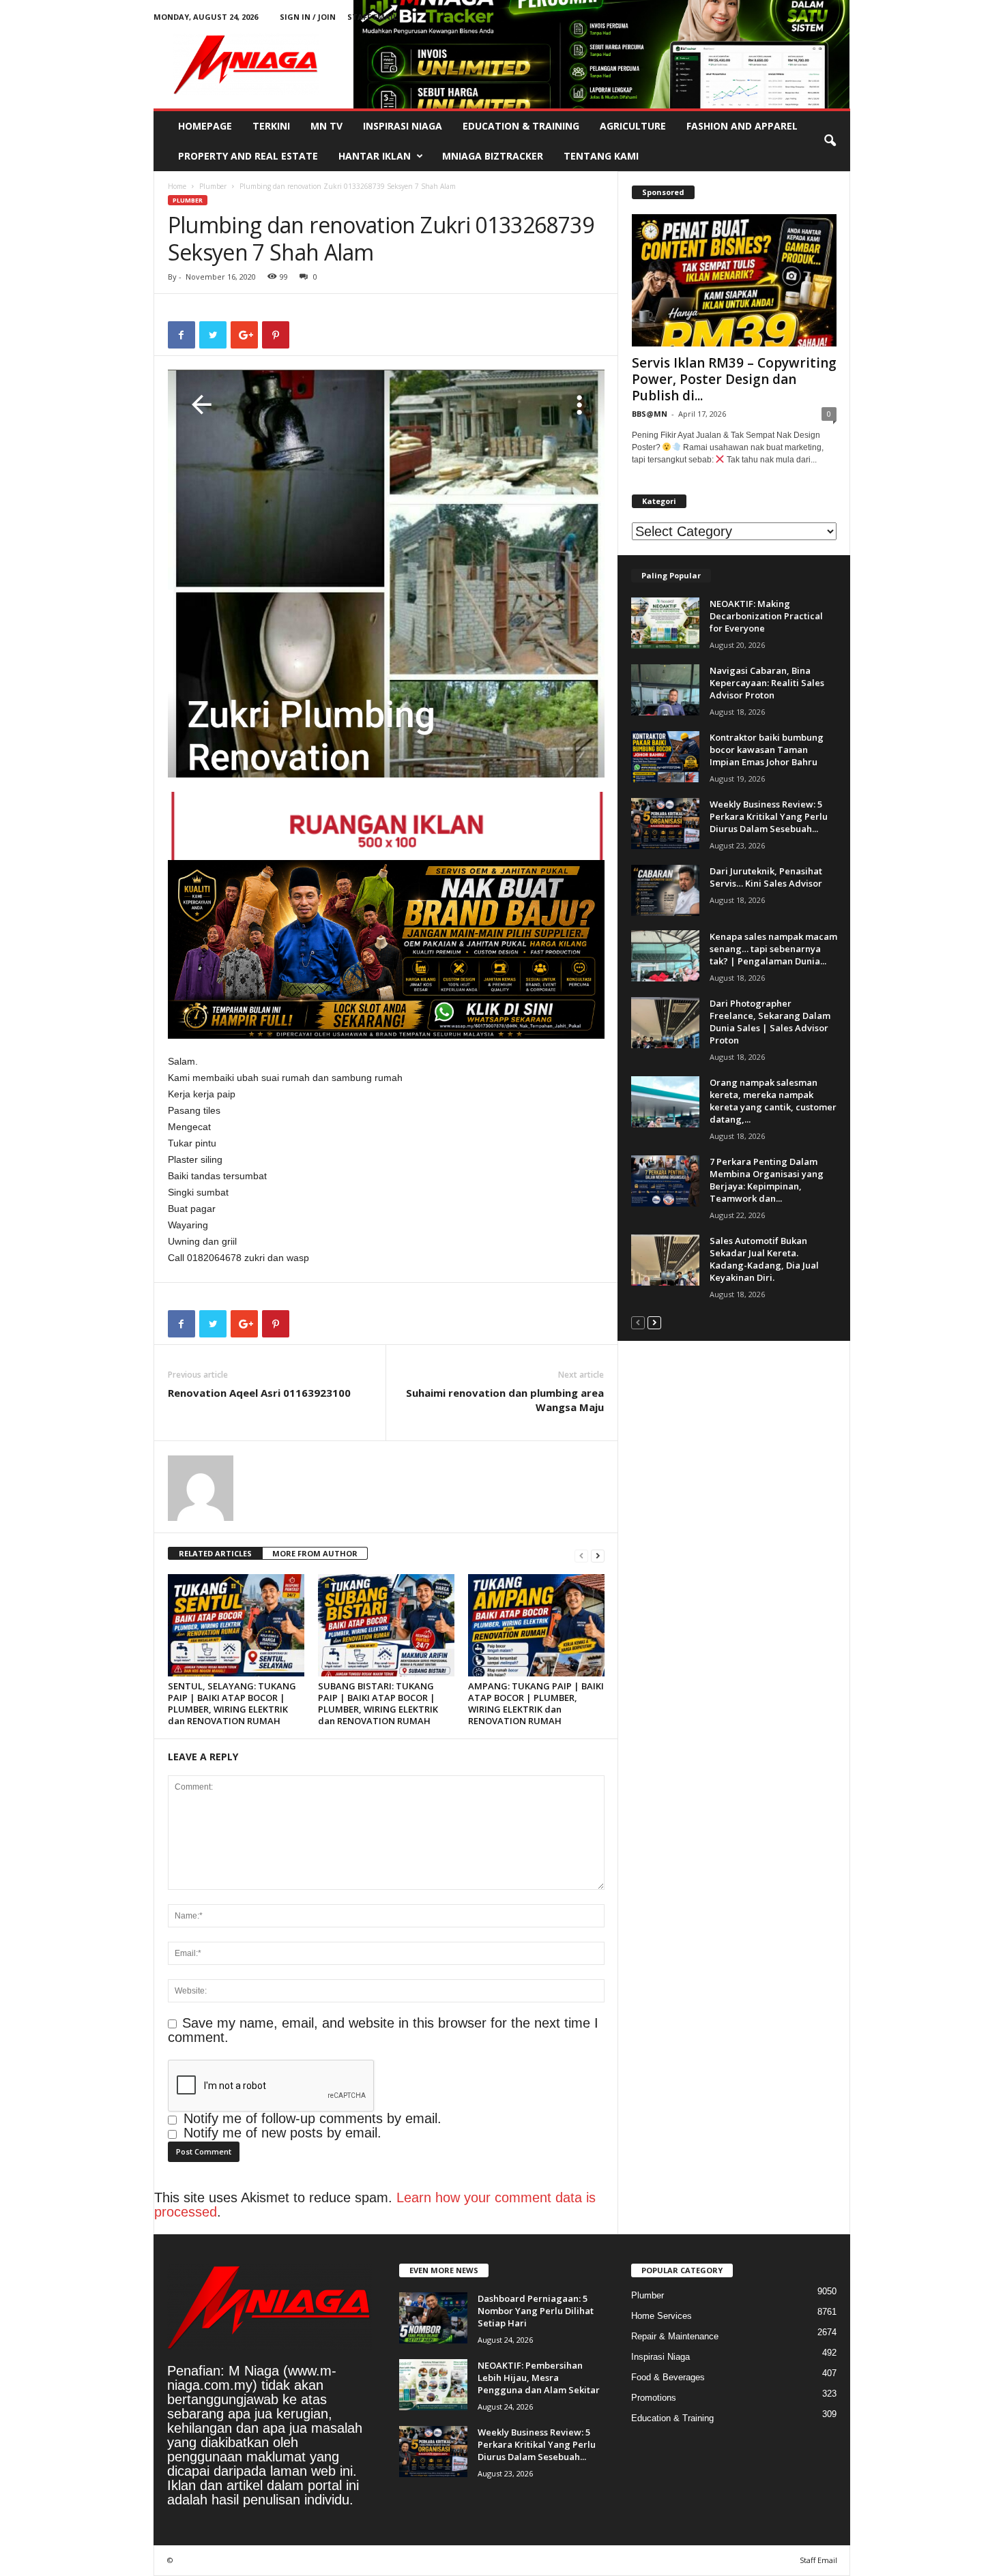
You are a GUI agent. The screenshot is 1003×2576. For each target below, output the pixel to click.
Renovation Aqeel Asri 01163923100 (259, 1393)
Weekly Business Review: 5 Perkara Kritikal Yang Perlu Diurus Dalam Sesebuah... (769, 816)
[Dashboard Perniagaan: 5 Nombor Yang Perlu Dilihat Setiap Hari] (433, 2318)
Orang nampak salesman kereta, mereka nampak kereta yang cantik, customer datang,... (773, 1101)
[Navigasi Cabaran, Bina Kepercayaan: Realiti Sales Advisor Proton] (665, 690)
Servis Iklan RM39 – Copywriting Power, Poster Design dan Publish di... (734, 379)
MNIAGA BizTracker (493, 156)
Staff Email (372, 17)
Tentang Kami (601, 156)
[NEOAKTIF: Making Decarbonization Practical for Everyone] (665, 623)
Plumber (213, 186)
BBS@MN (650, 414)
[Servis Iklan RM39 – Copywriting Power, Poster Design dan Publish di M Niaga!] (734, 280)
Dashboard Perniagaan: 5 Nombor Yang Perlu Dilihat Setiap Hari (536, 2311)
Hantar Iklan (375, 156)
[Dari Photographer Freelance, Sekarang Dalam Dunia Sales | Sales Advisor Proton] (665, 1023)
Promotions (654, 2398)
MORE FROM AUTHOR (315, 1553)
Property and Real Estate (248, 156)
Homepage (205, 126)
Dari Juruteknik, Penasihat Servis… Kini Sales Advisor (766, 877)
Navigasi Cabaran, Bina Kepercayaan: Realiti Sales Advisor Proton (767, 683)
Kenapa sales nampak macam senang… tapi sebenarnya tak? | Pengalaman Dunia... (773, 949)
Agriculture (633, 126)
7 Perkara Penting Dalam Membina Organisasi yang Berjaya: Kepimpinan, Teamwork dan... (767, 1180)
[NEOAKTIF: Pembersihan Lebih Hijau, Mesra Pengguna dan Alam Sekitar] (433, 2385)
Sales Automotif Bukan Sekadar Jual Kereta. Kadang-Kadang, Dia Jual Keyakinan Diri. (764, 1259)
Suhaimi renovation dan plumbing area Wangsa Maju (505, 1400)
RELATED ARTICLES (215, 1553)
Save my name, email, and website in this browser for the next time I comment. (383, 2030)
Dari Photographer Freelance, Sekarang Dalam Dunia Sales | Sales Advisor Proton (770, 1022)
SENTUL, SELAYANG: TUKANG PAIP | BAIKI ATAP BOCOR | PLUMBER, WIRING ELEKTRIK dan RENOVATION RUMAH (232, 1703)
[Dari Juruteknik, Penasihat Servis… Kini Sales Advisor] (665, 890)
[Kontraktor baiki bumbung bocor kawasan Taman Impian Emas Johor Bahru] (665, 757)
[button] (830, 141)
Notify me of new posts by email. (282, 2133)
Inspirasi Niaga (403, 126)
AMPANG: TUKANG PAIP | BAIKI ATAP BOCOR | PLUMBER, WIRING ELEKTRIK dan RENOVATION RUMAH (536, 1703)
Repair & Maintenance (675, 2336)
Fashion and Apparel (742, 126)
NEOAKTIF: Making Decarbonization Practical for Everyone (766, 616)
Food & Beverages (668, 2377)
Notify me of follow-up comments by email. (312, 2118)
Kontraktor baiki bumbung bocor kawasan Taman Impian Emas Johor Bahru (767, 750)
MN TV (326, 126)
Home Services (662, 2316)
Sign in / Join (308, 17)
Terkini (271, 126)
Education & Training (521, 126)
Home (177, 186)
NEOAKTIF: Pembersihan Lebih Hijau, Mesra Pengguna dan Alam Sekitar (539, 2378)
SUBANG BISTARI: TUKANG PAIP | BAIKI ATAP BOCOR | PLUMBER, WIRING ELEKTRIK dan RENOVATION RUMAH (378, 1703)
